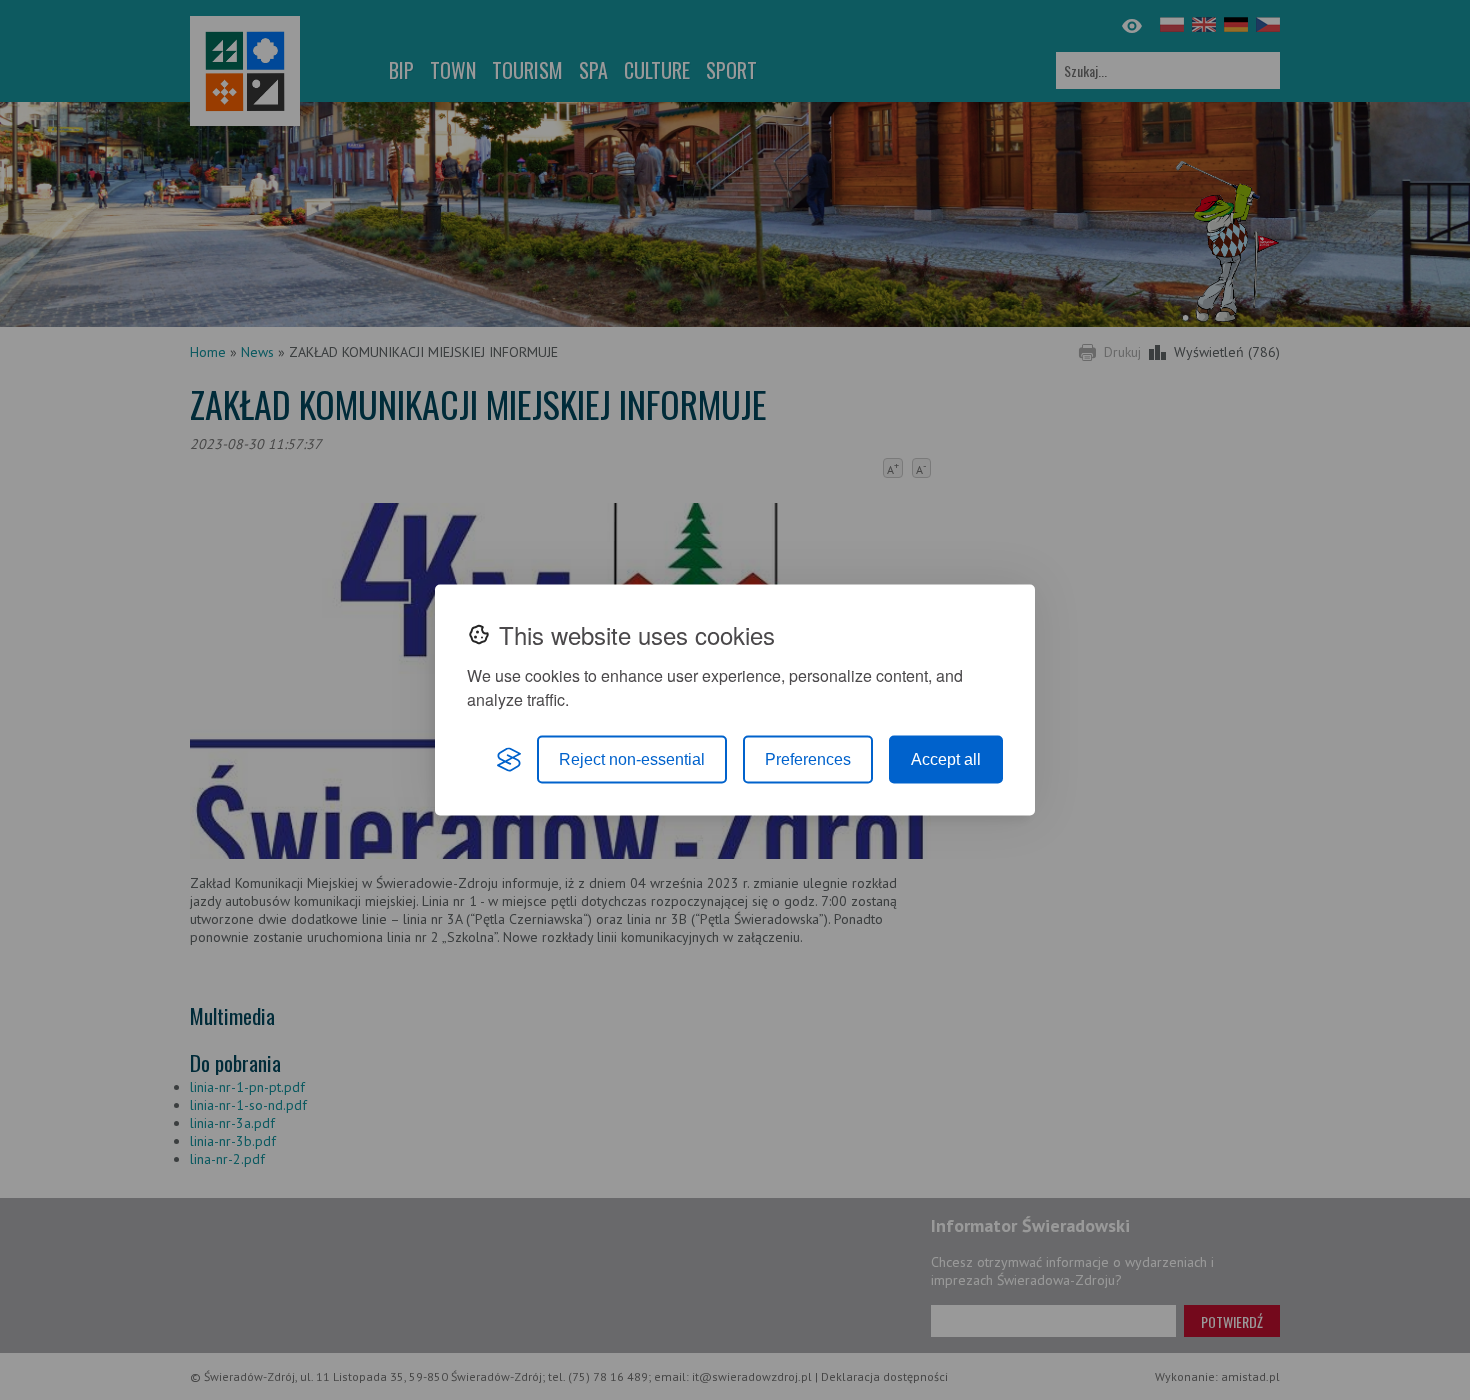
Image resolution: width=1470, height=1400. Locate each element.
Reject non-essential (632, 759)
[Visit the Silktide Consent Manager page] (509, 760)
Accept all (946, 759)
